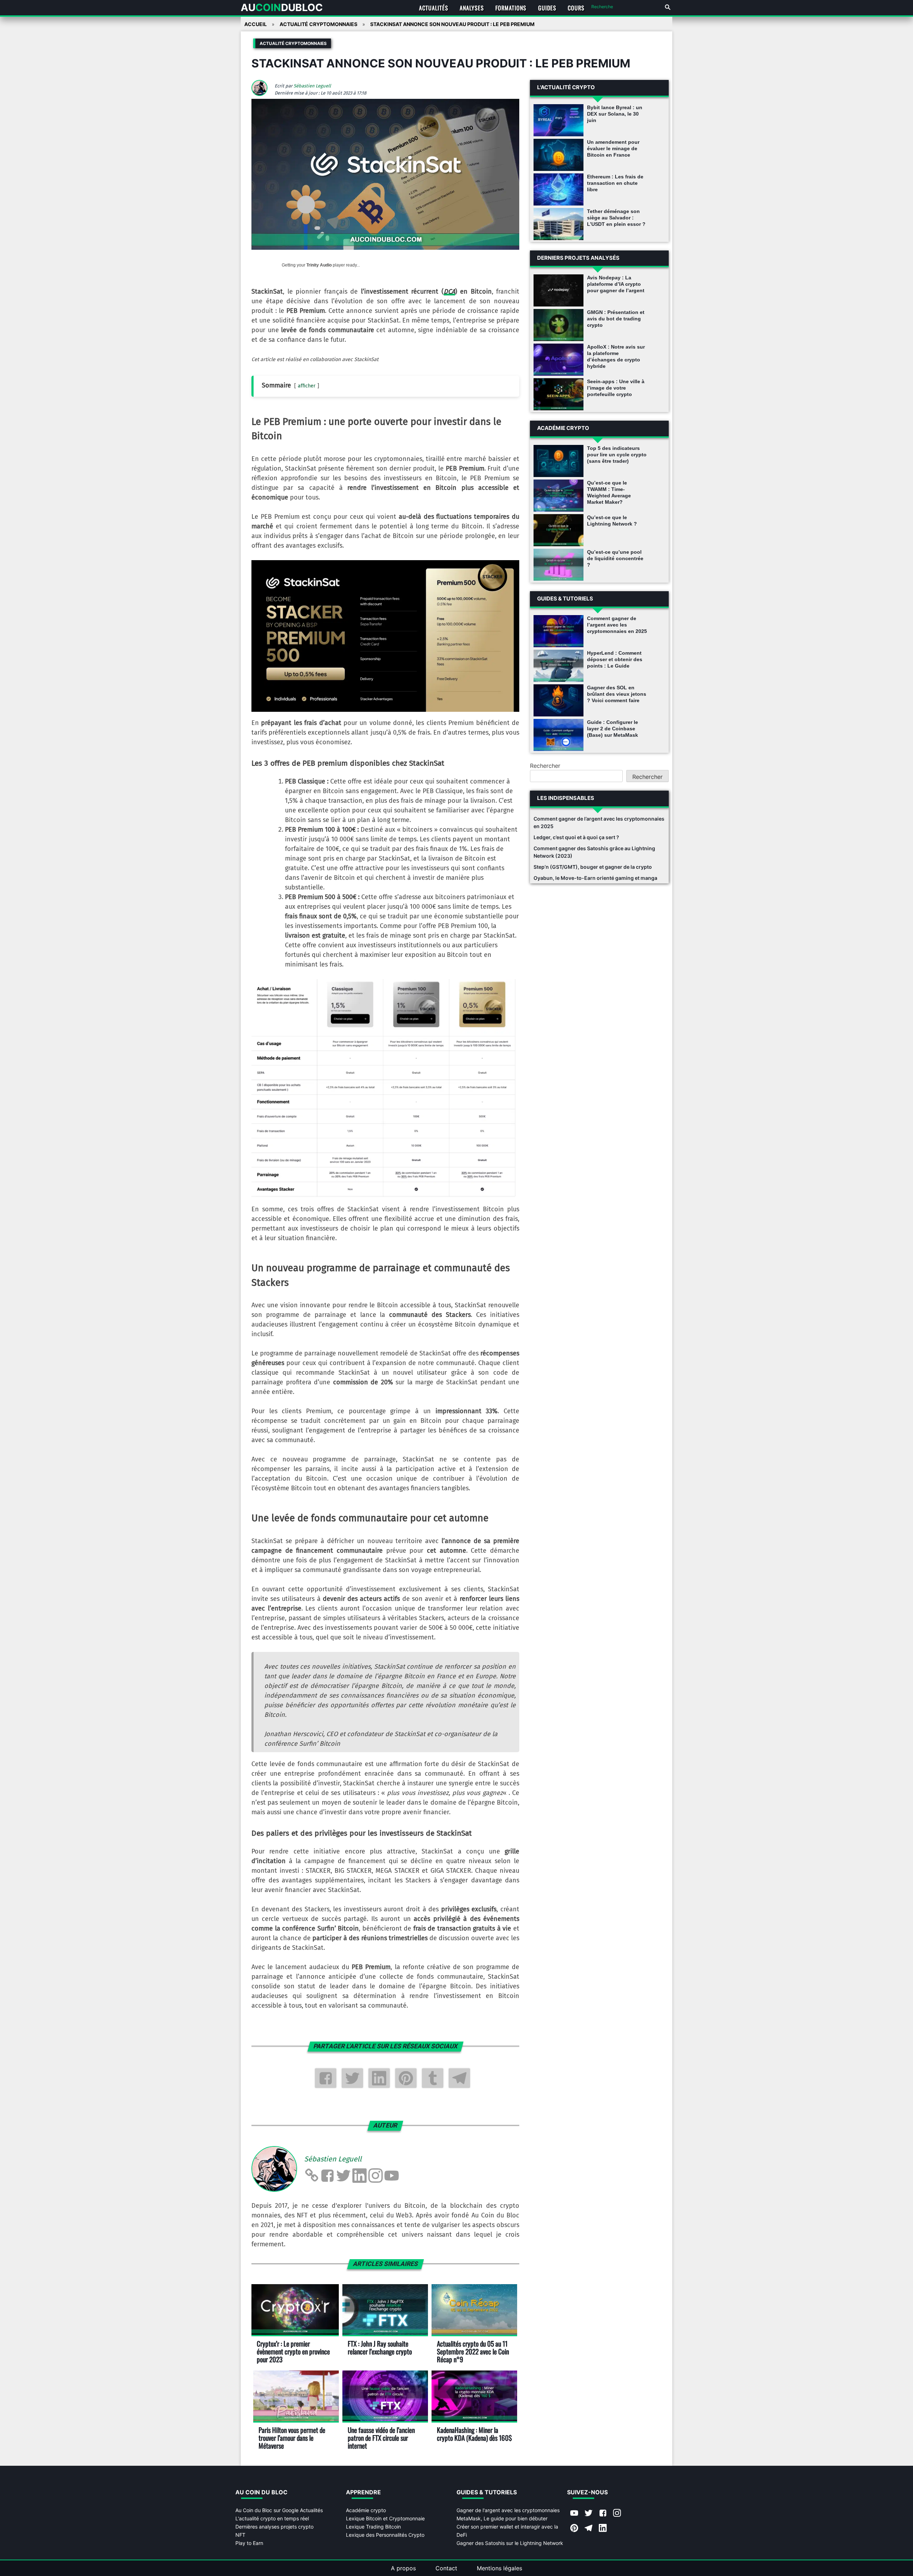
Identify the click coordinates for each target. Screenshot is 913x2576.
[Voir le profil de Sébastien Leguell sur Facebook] (327, 2176)
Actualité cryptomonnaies (293, 43)
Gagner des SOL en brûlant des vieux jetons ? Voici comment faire (617, 694)
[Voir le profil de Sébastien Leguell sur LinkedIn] (359, 2176)
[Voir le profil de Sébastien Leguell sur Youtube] (392, 2176)
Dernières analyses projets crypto (274, 2527)
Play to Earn (249, 2543)
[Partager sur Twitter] (352, 2078)
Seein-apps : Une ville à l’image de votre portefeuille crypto (616, 388)
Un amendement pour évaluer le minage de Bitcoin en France (613, 148)
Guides (547, 8)
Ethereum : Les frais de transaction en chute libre (615, 183)
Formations (511, 8)
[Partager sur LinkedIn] (379, 2078)
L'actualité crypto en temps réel (272, 2518)
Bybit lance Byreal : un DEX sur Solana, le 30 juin (615, 114)
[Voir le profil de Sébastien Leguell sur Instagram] (376, 2176)
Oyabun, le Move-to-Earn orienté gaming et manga (595, 878)
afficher (307, 386)
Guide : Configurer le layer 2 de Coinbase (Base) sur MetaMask (613, 729)
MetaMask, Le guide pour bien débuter (502, 2518)
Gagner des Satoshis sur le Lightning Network (510, 2543)
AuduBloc (282, 7)
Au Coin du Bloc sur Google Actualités (279, 2510)
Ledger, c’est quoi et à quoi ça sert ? (576, 837)
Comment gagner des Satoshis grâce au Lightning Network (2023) (594, 852)
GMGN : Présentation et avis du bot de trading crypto (616, 319)
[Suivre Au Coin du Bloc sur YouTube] (574, 2514)
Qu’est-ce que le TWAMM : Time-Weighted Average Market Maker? (609, 492)
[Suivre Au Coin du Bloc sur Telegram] (588, 2529)
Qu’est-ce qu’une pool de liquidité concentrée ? (615, 558)
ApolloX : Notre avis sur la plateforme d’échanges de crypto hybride (616, 356)
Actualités (434, 8)
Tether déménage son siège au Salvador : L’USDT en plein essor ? (616, 218)
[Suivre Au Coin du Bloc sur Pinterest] (574, 2529)
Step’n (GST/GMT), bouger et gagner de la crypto (593, 867)
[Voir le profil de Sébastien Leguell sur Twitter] (343, 2176)
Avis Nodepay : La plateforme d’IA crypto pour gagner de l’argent (616, 284)
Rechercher (545, 766)
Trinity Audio (319, 265)
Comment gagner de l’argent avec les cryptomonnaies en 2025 (617, 625)
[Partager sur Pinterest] (406, 2078)
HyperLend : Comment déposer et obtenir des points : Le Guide (615, 659)
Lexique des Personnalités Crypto (385, 2535)
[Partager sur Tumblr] (433, 2078)
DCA (449, 291)
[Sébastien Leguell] (262, 94)
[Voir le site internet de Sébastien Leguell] (311, 2176)
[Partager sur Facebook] (326, 2078)
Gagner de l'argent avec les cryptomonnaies (508, 2510)
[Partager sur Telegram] (459, 2078)
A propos (403, 2568)
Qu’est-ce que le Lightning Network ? (612, 521)
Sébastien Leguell (312, 86)
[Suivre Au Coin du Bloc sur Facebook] (603, 2514)
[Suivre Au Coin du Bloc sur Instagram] (617, 2514)
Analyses (472, 8)
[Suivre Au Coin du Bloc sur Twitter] (588, 2514)
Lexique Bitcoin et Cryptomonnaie (385, 2518)
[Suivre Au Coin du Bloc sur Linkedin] (603, 2529)
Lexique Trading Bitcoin (373, 2527)
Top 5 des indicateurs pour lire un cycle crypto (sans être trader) (617, 455)
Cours (576, 8)
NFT (240, 2535)
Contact (446, 2568)
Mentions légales (499, 2568)
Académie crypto (366, 2510)
